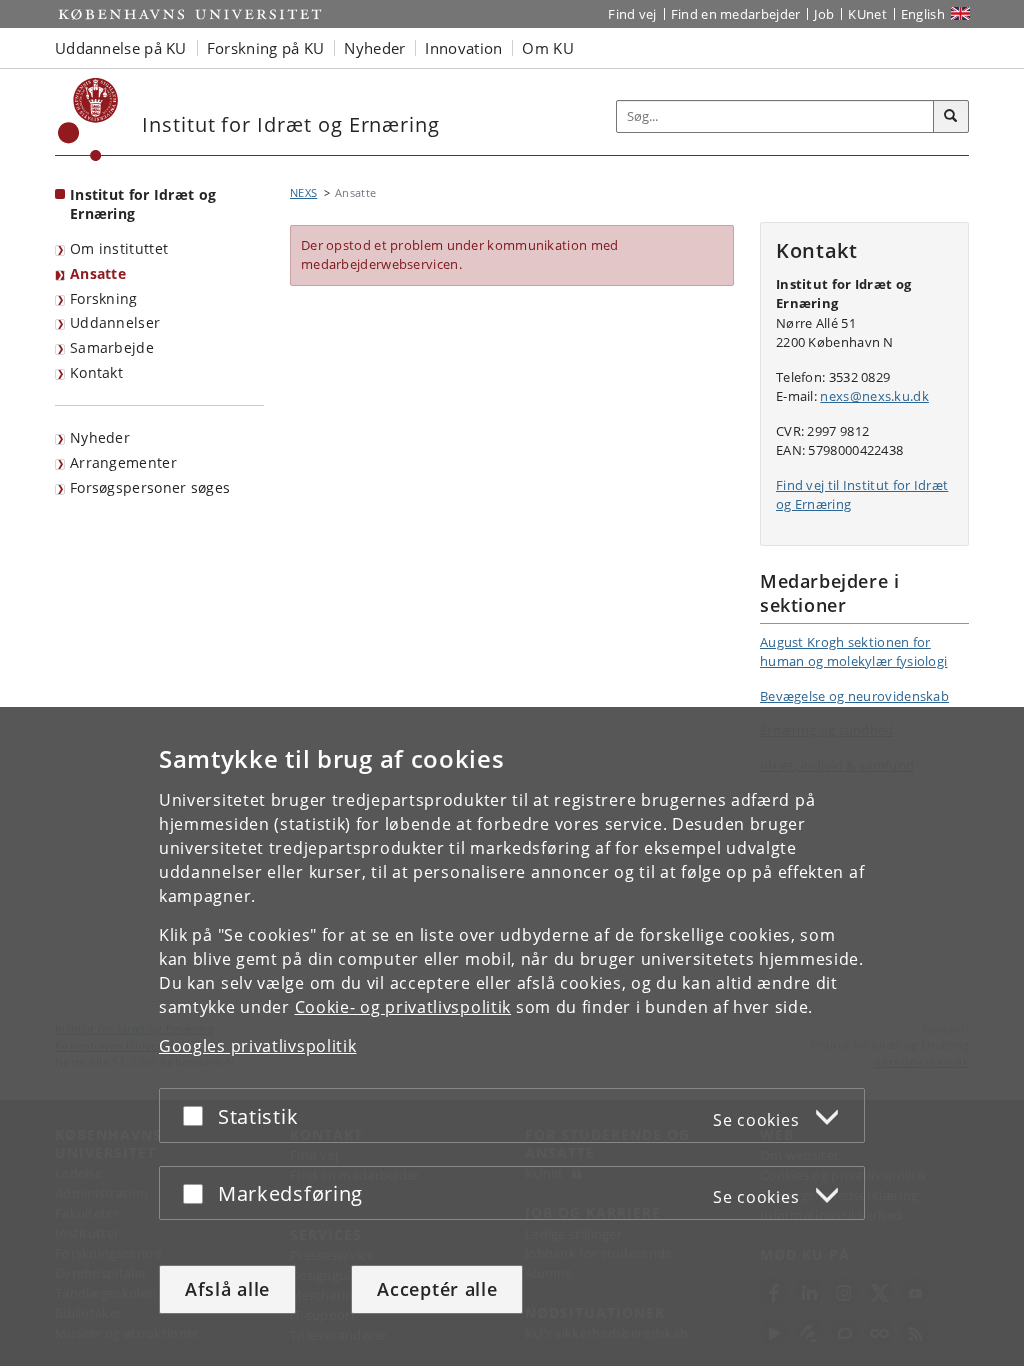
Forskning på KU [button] (266, 48)
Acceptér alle (437, 1289)
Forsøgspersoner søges (150, 487)
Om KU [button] (548, 48)
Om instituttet (119, 248)
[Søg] (951, 117)
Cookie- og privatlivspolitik (403, 1007)
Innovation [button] (463, 48)
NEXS (303, 192)
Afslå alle (227, 1289)
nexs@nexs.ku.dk (874, 396)
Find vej (632, 14)
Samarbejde (112, 347)
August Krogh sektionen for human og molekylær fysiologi (853, 652)
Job (824, 14)
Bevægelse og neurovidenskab (854, 696)
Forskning (104, 298)
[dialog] (512, 1036)
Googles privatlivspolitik (258, 1046)
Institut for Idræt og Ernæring (143, 204)
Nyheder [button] (374, 48)
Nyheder (100, 437)
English (923, 14)
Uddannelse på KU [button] (121, 48)
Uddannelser (115, 322)
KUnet (867, 14)
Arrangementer (123, 462)
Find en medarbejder (736, 14)
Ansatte (98, 273)
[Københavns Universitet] (88, 119)
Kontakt (96, 372)
